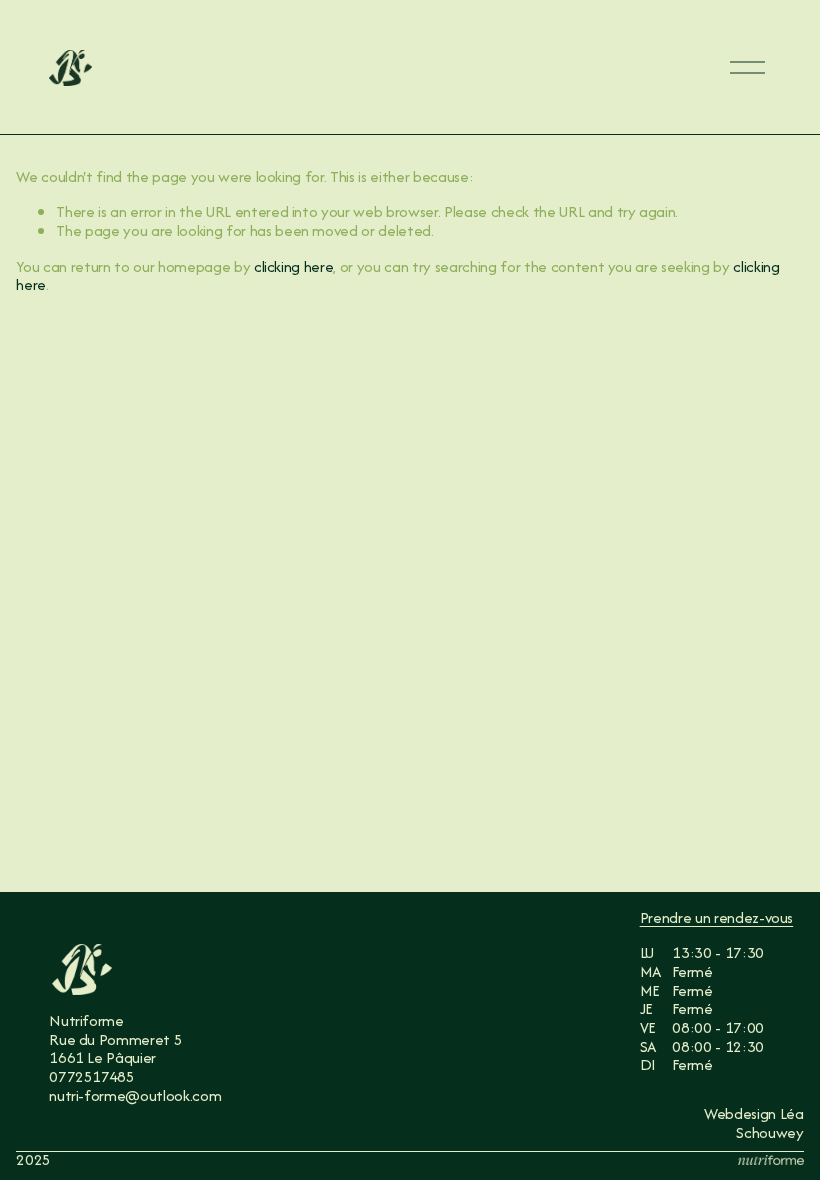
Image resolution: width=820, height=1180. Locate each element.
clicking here (294, 266)
